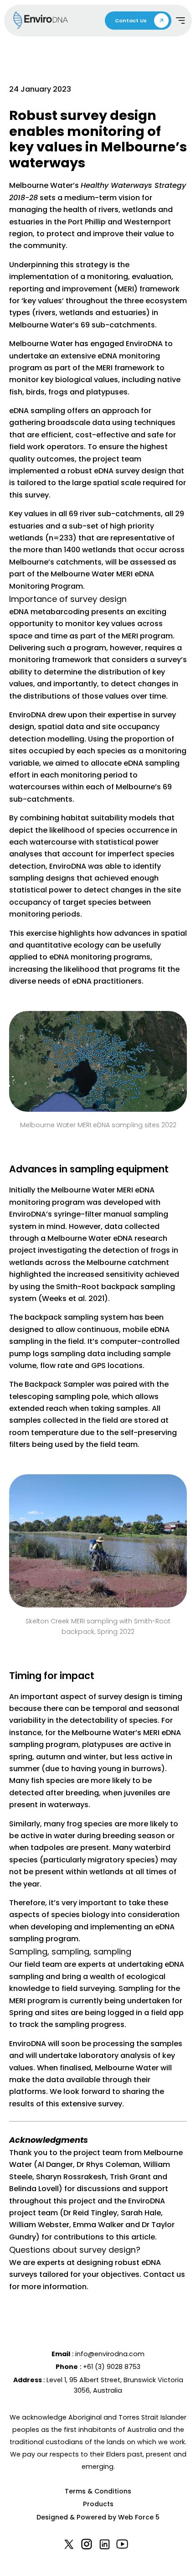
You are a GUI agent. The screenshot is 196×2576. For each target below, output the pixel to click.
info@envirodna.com (110, 2354)
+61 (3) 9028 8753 (112, 2367)
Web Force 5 (139, 2517)
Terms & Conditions (98, 2491)
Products (98, 2504)
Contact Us (131, 21)
